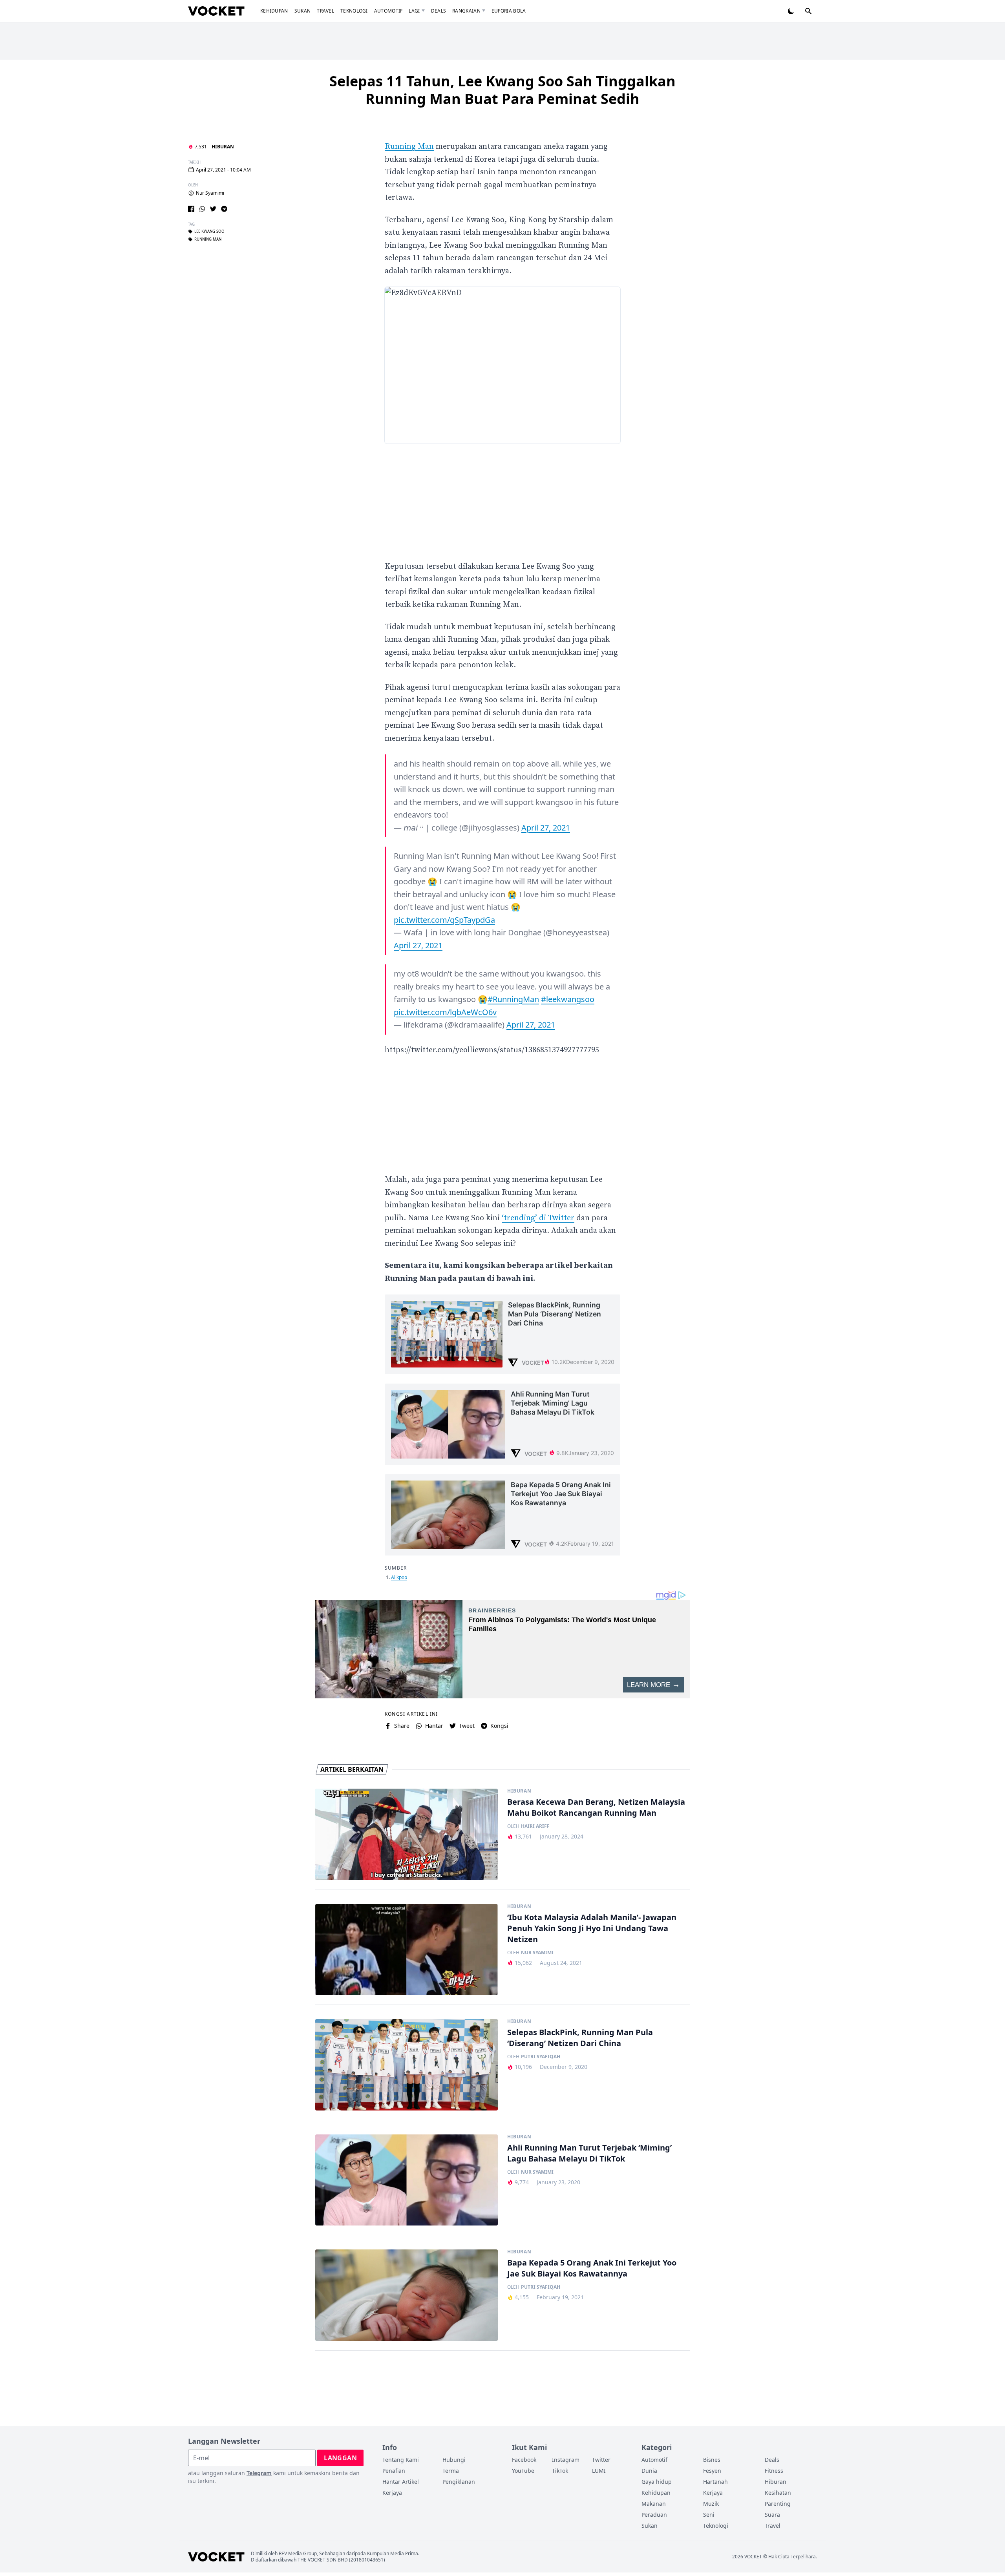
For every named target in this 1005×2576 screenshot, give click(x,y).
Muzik (711, 2504)
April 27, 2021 (546, 828)
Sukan (303, 11)
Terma (451, 2471)
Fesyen (712, 2471)
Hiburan (223, 147)
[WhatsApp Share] (202, 209)
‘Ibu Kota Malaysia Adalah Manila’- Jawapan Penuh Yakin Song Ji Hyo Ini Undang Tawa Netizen (592, 1928)
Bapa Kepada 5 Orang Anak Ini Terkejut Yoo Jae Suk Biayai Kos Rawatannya (592, 2268)
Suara (772, 2515)
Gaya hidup (657, 2482)
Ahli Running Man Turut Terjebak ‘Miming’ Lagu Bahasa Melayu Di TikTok (589, 2153)
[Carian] (808, 11)
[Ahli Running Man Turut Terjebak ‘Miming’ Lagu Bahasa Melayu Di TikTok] (407, 2180)
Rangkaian (466, 11)
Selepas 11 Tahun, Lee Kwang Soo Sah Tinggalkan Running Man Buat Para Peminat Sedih (502, 90)
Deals (439, 11)
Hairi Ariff (535, 1826)
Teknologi (354, 11)
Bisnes (712, 2460)
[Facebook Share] (191, 209)
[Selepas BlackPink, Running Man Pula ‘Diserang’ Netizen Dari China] (407, 2065)
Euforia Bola (509, 11)
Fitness (774, 2471)
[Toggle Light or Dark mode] (791, 11)
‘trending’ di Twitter (538, 1218)
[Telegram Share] (224, 209)
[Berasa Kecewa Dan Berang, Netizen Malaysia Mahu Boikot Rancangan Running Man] (407, 1834)
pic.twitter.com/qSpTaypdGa (444, 920)
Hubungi (454, 2460)
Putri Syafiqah (541, 2057)
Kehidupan (274, 11)
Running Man (208, 239)
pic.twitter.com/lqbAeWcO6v (445, 1012)
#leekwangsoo (568, 999)
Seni (709, 2515)
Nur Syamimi (210, 193)
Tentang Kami (401, 2460)
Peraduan (654, 2515)
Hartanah (715, 2482)
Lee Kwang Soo (209, 232)
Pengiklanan (459, 2482)
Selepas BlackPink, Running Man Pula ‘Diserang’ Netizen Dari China (580, 2038)
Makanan (654, 2504)
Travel (325, 11)
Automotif (388, 11)
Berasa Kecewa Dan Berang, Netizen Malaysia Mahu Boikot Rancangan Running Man (596, 1807)
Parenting (778, 2504)
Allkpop (399, 1577)
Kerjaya (392, 2493)
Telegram (259, 2473)
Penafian (394, 2471)
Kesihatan (778, 2493)
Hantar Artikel (401, 2482)
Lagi (414, 11)
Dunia (649, 2471)
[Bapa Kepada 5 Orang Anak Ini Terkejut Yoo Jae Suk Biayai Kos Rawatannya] (407, 2295)
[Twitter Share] (213, 209)
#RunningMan (513, 999)
